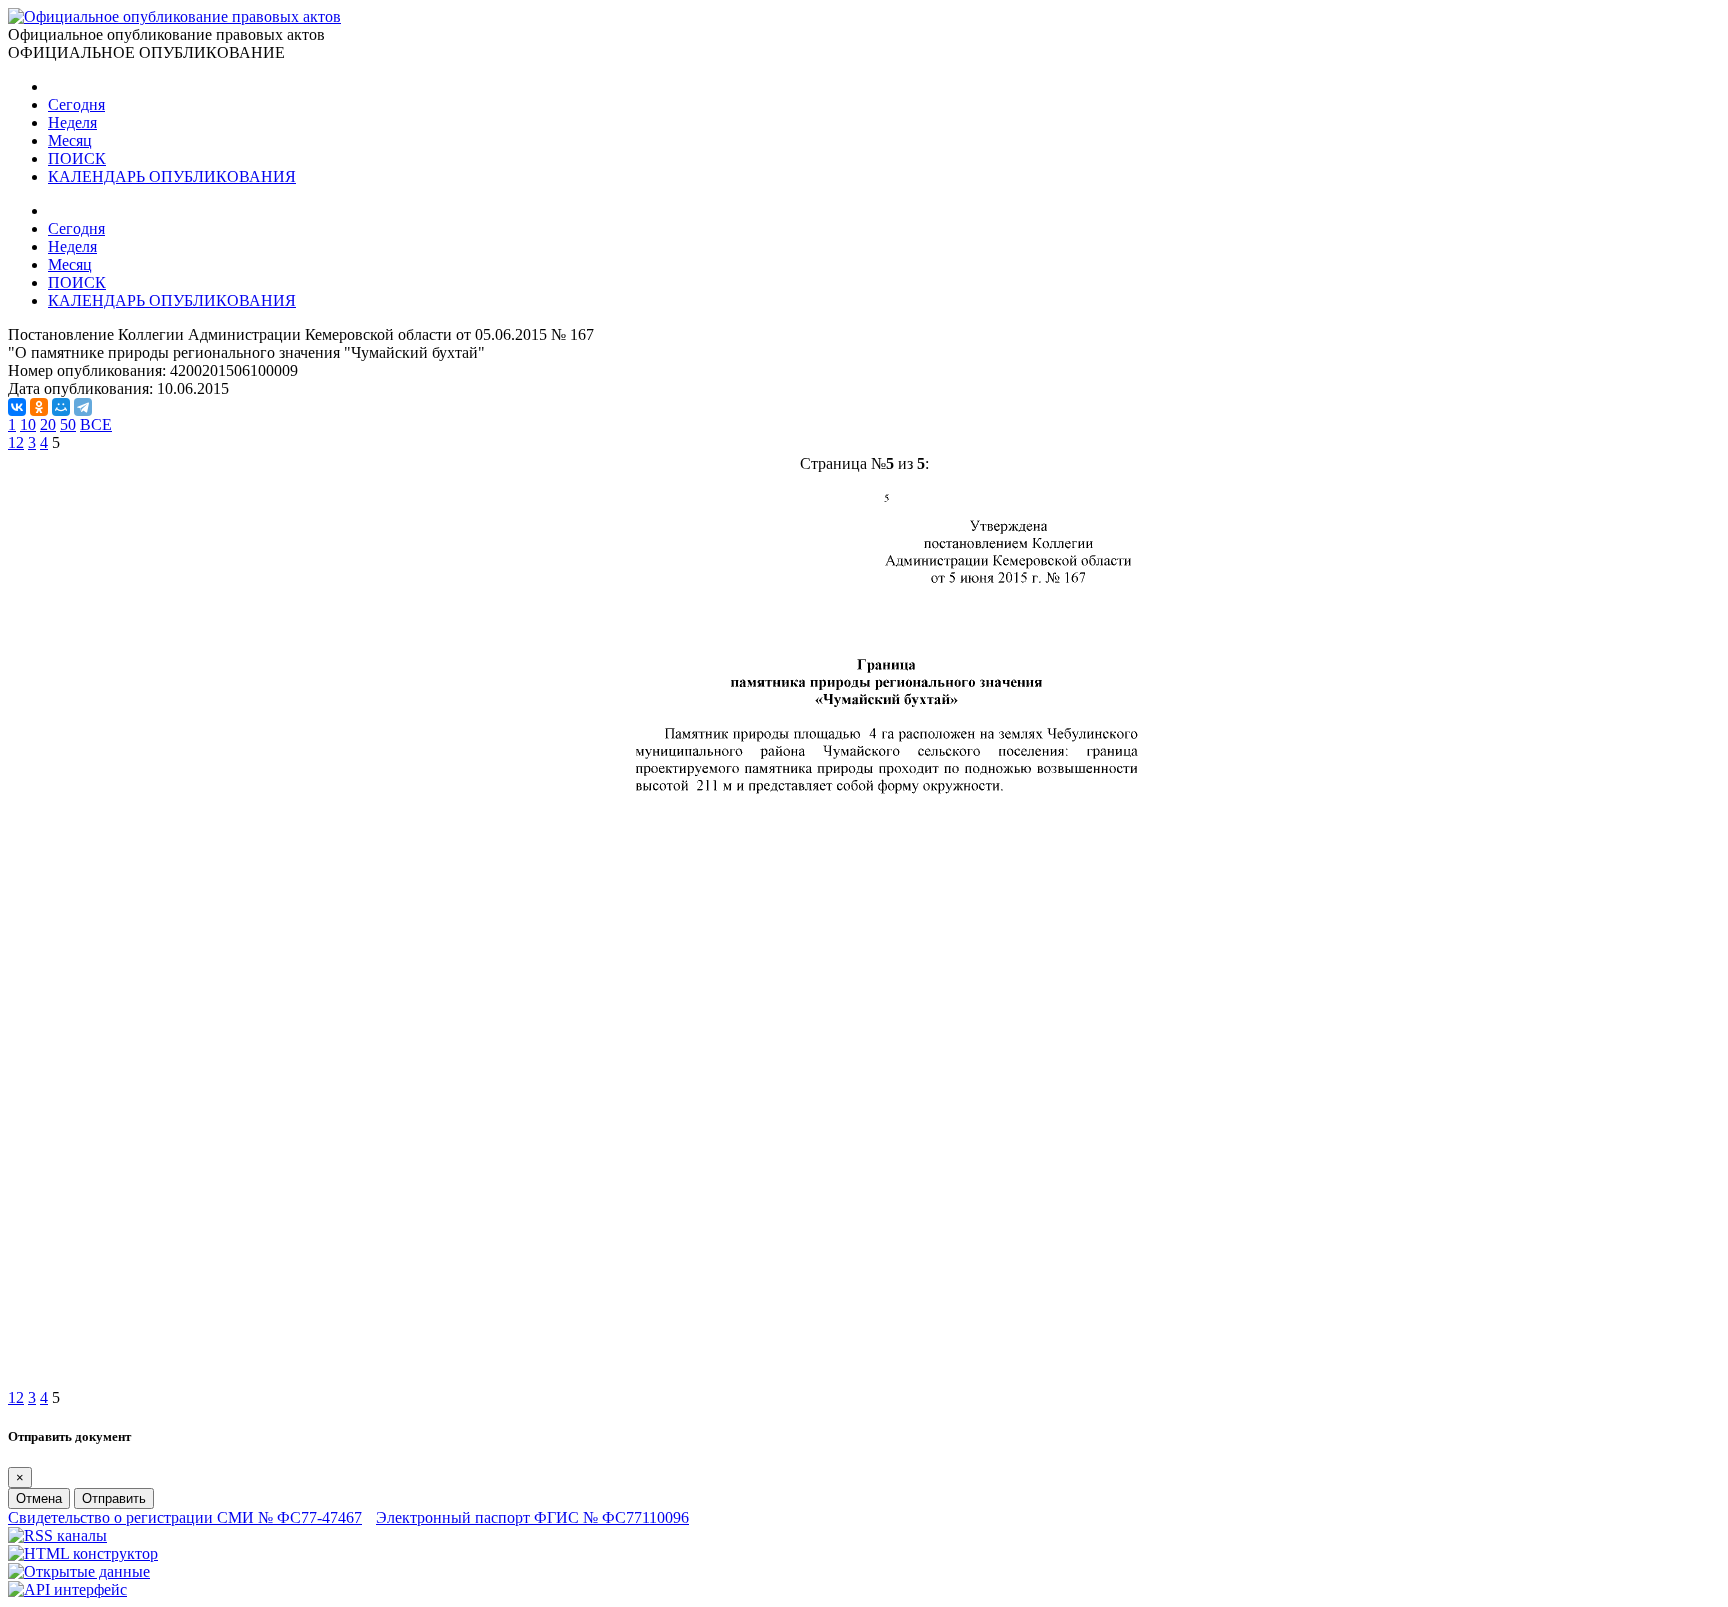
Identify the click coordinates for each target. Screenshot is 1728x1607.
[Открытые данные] (79, 1571)
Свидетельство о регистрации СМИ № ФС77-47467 (185, 1517)
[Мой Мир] (61, 407)
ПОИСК (77, 158)
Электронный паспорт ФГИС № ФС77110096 (532, 1517)
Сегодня (76, 104)
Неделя (72, 122)
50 (68, 424)
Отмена (39, 1498)
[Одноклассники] (39, 407)
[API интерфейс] (67, 1589)
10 (28, 424)
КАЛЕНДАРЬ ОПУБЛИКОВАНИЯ (172, 176)
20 (48, 424)
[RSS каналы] (57, 1535)
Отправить (114, 1498)
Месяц (70, 140)
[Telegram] (83, 407)
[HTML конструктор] (83, 1553)
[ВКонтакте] (17, 407)
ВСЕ (96, 424)
